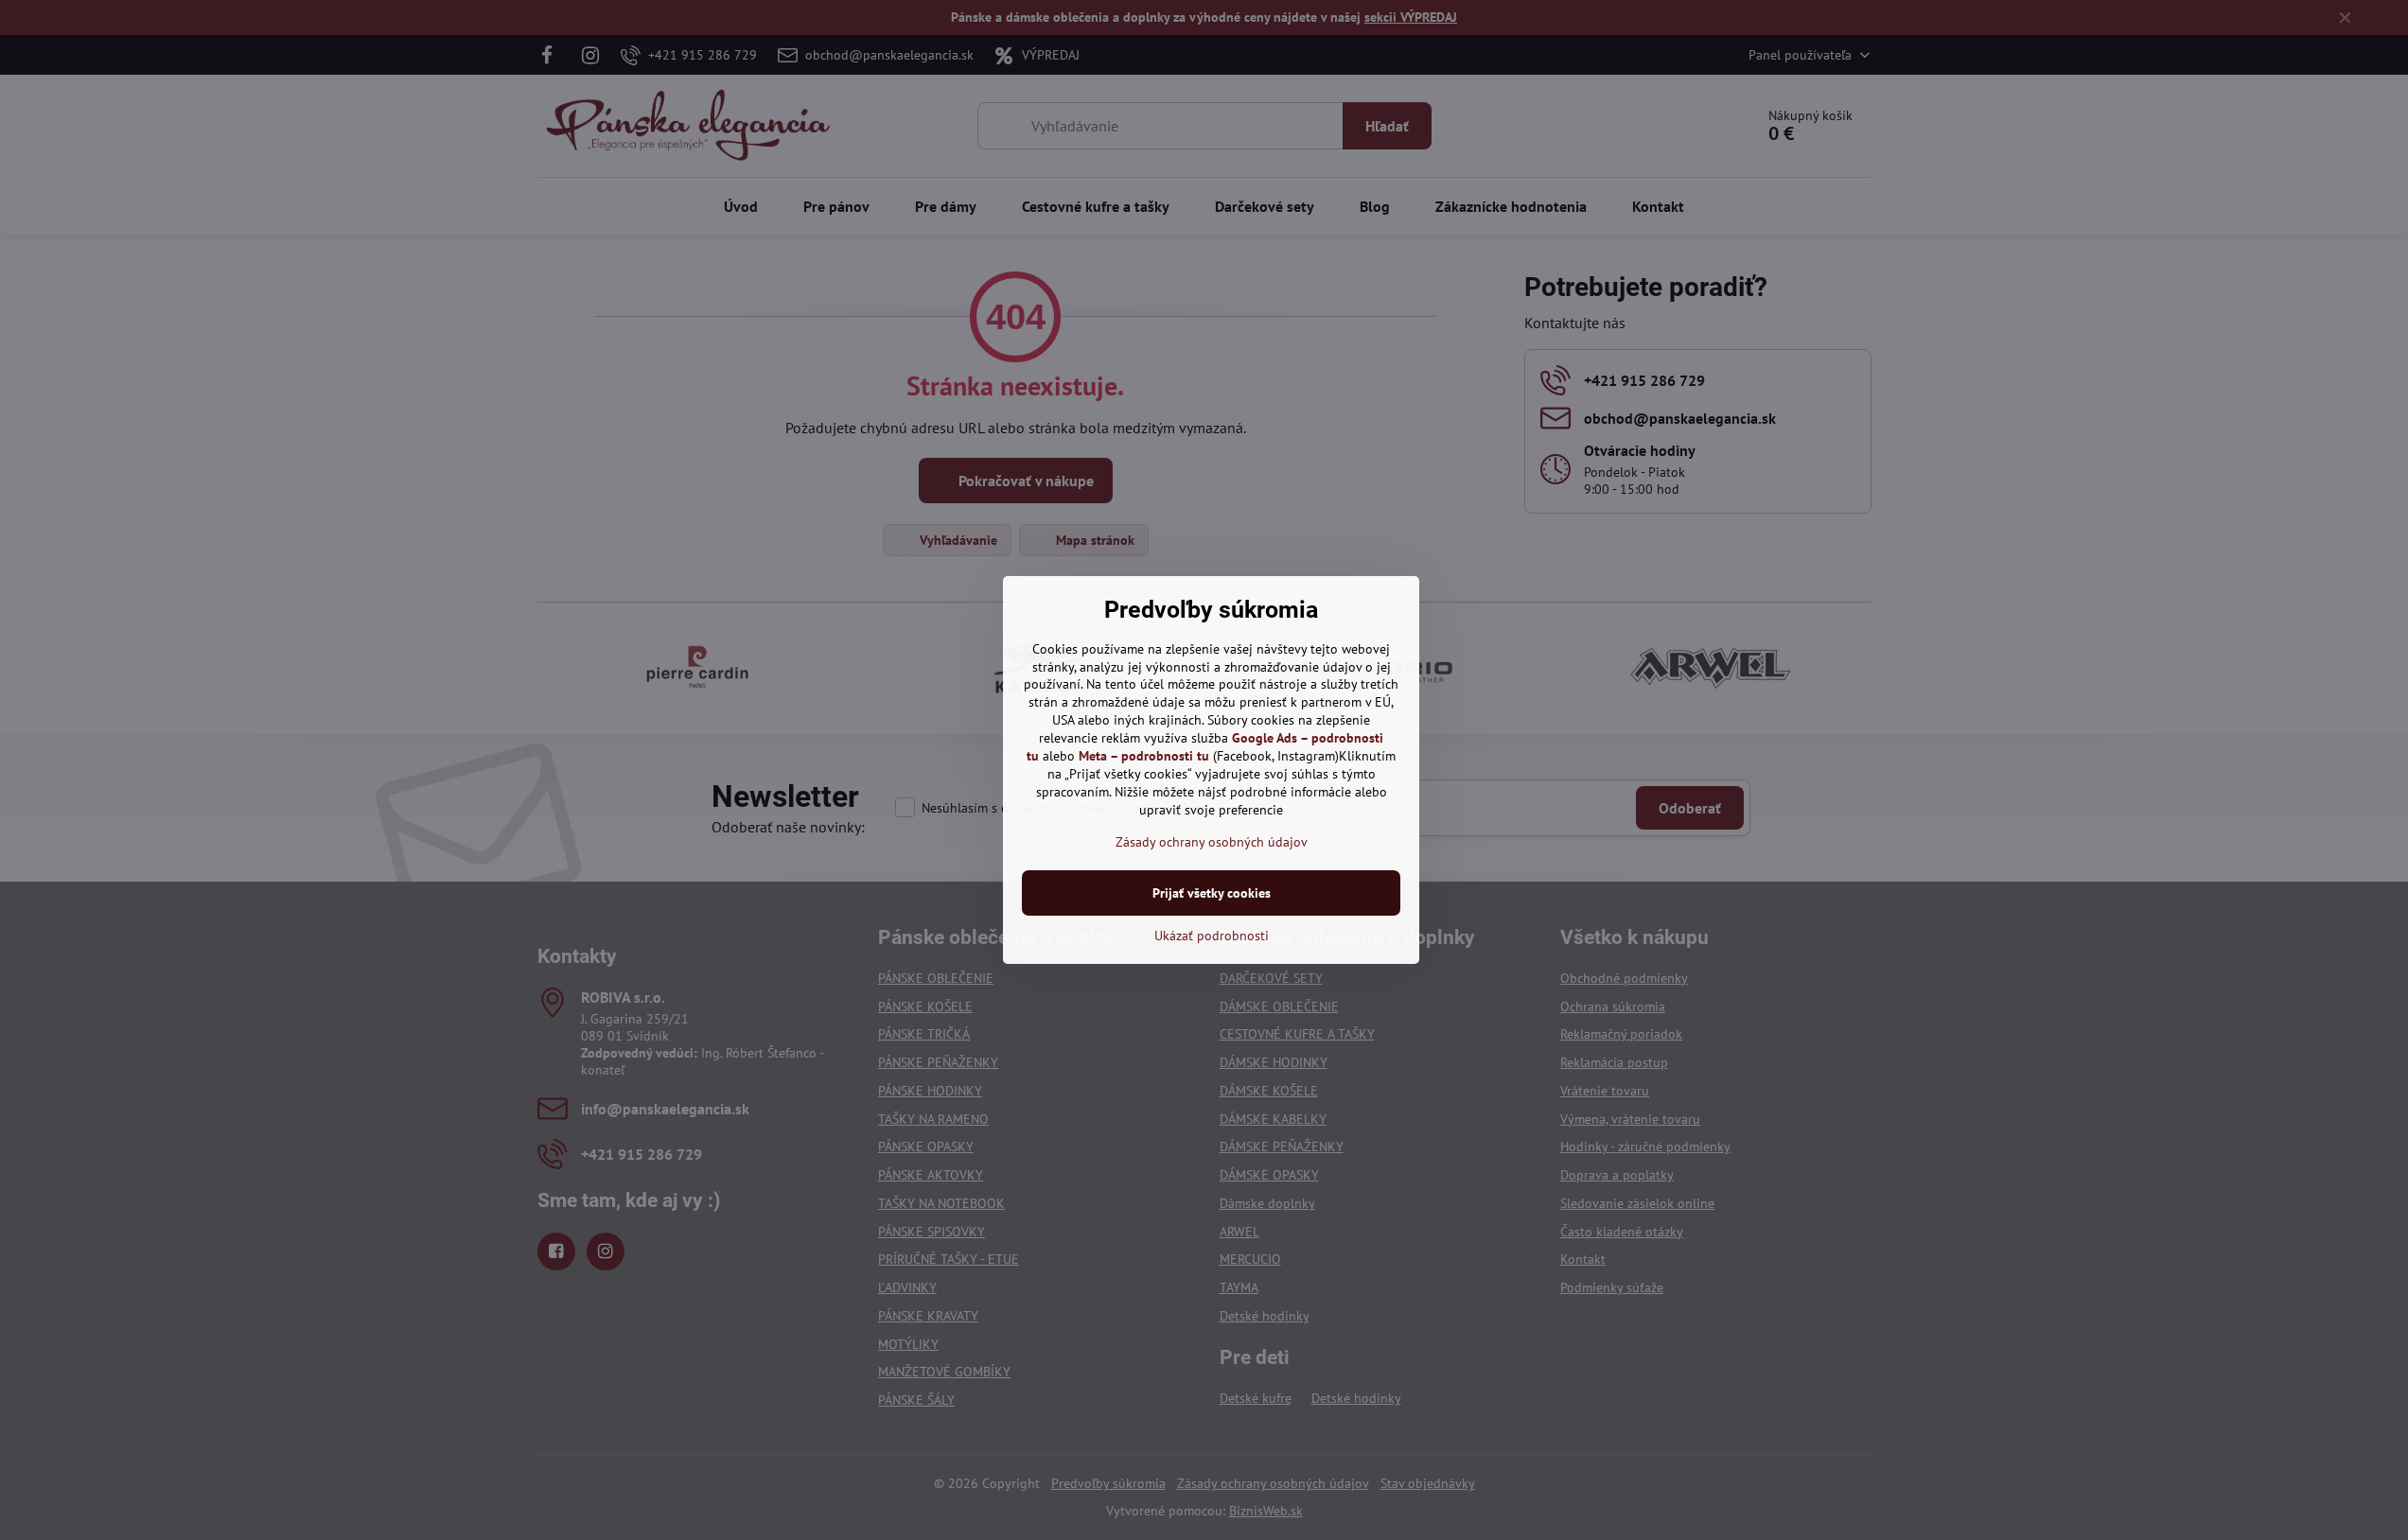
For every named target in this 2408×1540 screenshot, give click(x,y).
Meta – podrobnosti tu (1144, 756)
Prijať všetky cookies (1212, 893)
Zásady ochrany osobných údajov (1212, 842)
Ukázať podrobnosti (1212, 936)
